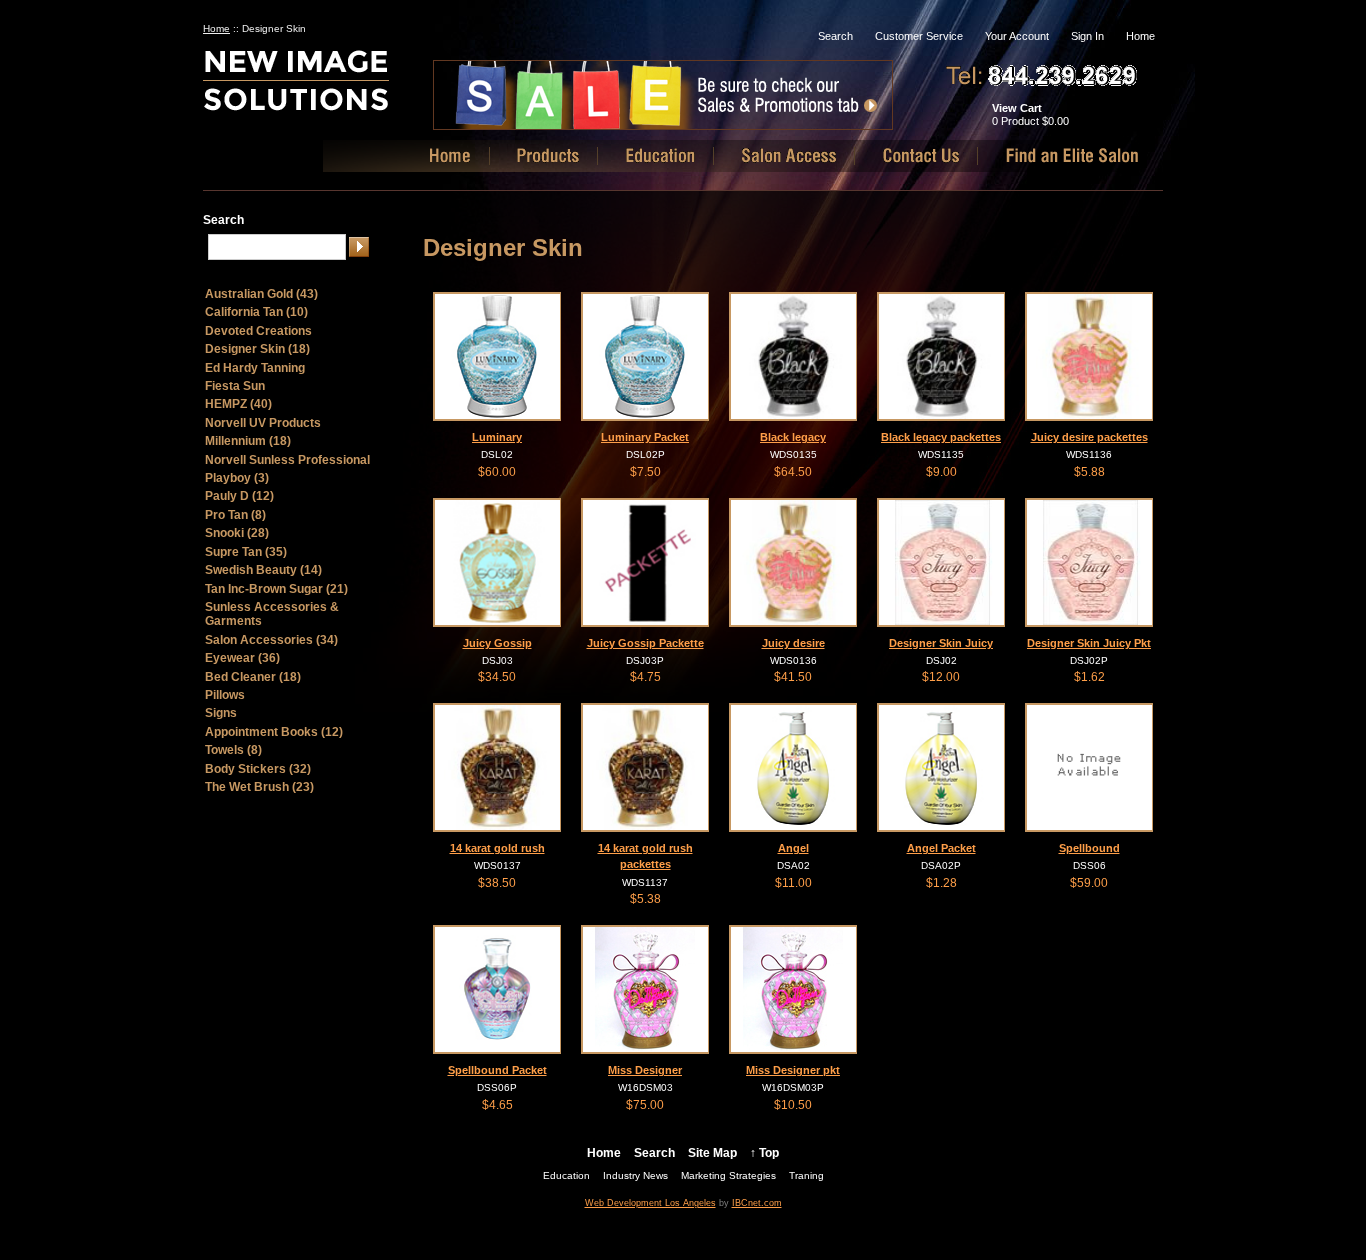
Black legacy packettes (941, 437)
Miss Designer (645, 1070)
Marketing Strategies (728, 1175)
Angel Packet (941, 848)
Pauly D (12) (239, 496)
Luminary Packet (645, 437)
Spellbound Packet (497, 1070)
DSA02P (941, 865)
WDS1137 (645, 882)
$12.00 (941, 677)
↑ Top (764, 1153)
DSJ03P (645, 660)
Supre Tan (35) (246, 552)
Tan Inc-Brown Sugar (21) (276, 589)
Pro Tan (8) (235, 515)
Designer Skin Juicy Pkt (1089, 643)
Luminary (497, 437)
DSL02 (497, 454)
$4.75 (645, 677)
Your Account (1017, 36)
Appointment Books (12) (274, 732)
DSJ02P (1089, 660)
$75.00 (645, 1105)
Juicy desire (793, 643)
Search (835, 36)
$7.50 (645, 472)
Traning (806, 1175)
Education (566, 1175)
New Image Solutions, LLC (331, 88)
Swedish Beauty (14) (263, 570)
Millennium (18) (248, 441)
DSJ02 (941, 660)
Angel (793, 848)
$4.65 (497, 1105)
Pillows (225, 695)
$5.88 (1089, 472)
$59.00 (1089, 883)
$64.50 (793, 472)
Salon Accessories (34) (271, 640)
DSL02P (645, 454)
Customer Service (919, 36)
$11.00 (793, 883)
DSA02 (793, 865)
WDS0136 (793, 660)
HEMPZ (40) (238, 404)
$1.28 (941, 883)
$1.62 (1089, 677)
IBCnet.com (757, 1203)
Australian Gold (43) (261, 294)
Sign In (1087, 36)
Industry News (635, 1175)
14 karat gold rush (497, 848)
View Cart (1017, 108)
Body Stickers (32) (258, 769)
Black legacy (793, 437)
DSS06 (1089, 865)
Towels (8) (233, 750)
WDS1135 (941, 454)
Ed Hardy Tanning (255, 368)
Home (1140, 36)
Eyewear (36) (242, 658)
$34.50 (497, 677)
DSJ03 (497, 660)
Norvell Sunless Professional (287, 460)
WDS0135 (793, 454)
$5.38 (645, 899)
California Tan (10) (256, 312)
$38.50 (497, 883)
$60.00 (497, 472)
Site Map (712, 1153)
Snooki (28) (237, 533)
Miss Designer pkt (793, 1070)
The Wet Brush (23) (259, 787)
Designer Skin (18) (257, 349)
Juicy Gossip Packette (645, 643)
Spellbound (1089, 848)
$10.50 (793, 1105)
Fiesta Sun (235, 386)
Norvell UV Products (263, 423)
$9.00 (941, 472)
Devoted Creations (258, 331)
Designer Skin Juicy (941, 643)
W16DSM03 (645, 1087)
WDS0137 (497, 865)
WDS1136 (1089, 454)
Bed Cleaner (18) (253, 677)
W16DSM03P (793, 1087)
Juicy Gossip (497, 643)
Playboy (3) (237, 478)
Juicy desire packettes (1089, 437)
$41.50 (793, 677)
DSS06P (497, 1087)
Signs (221, 713)
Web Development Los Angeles (650, 1203)
